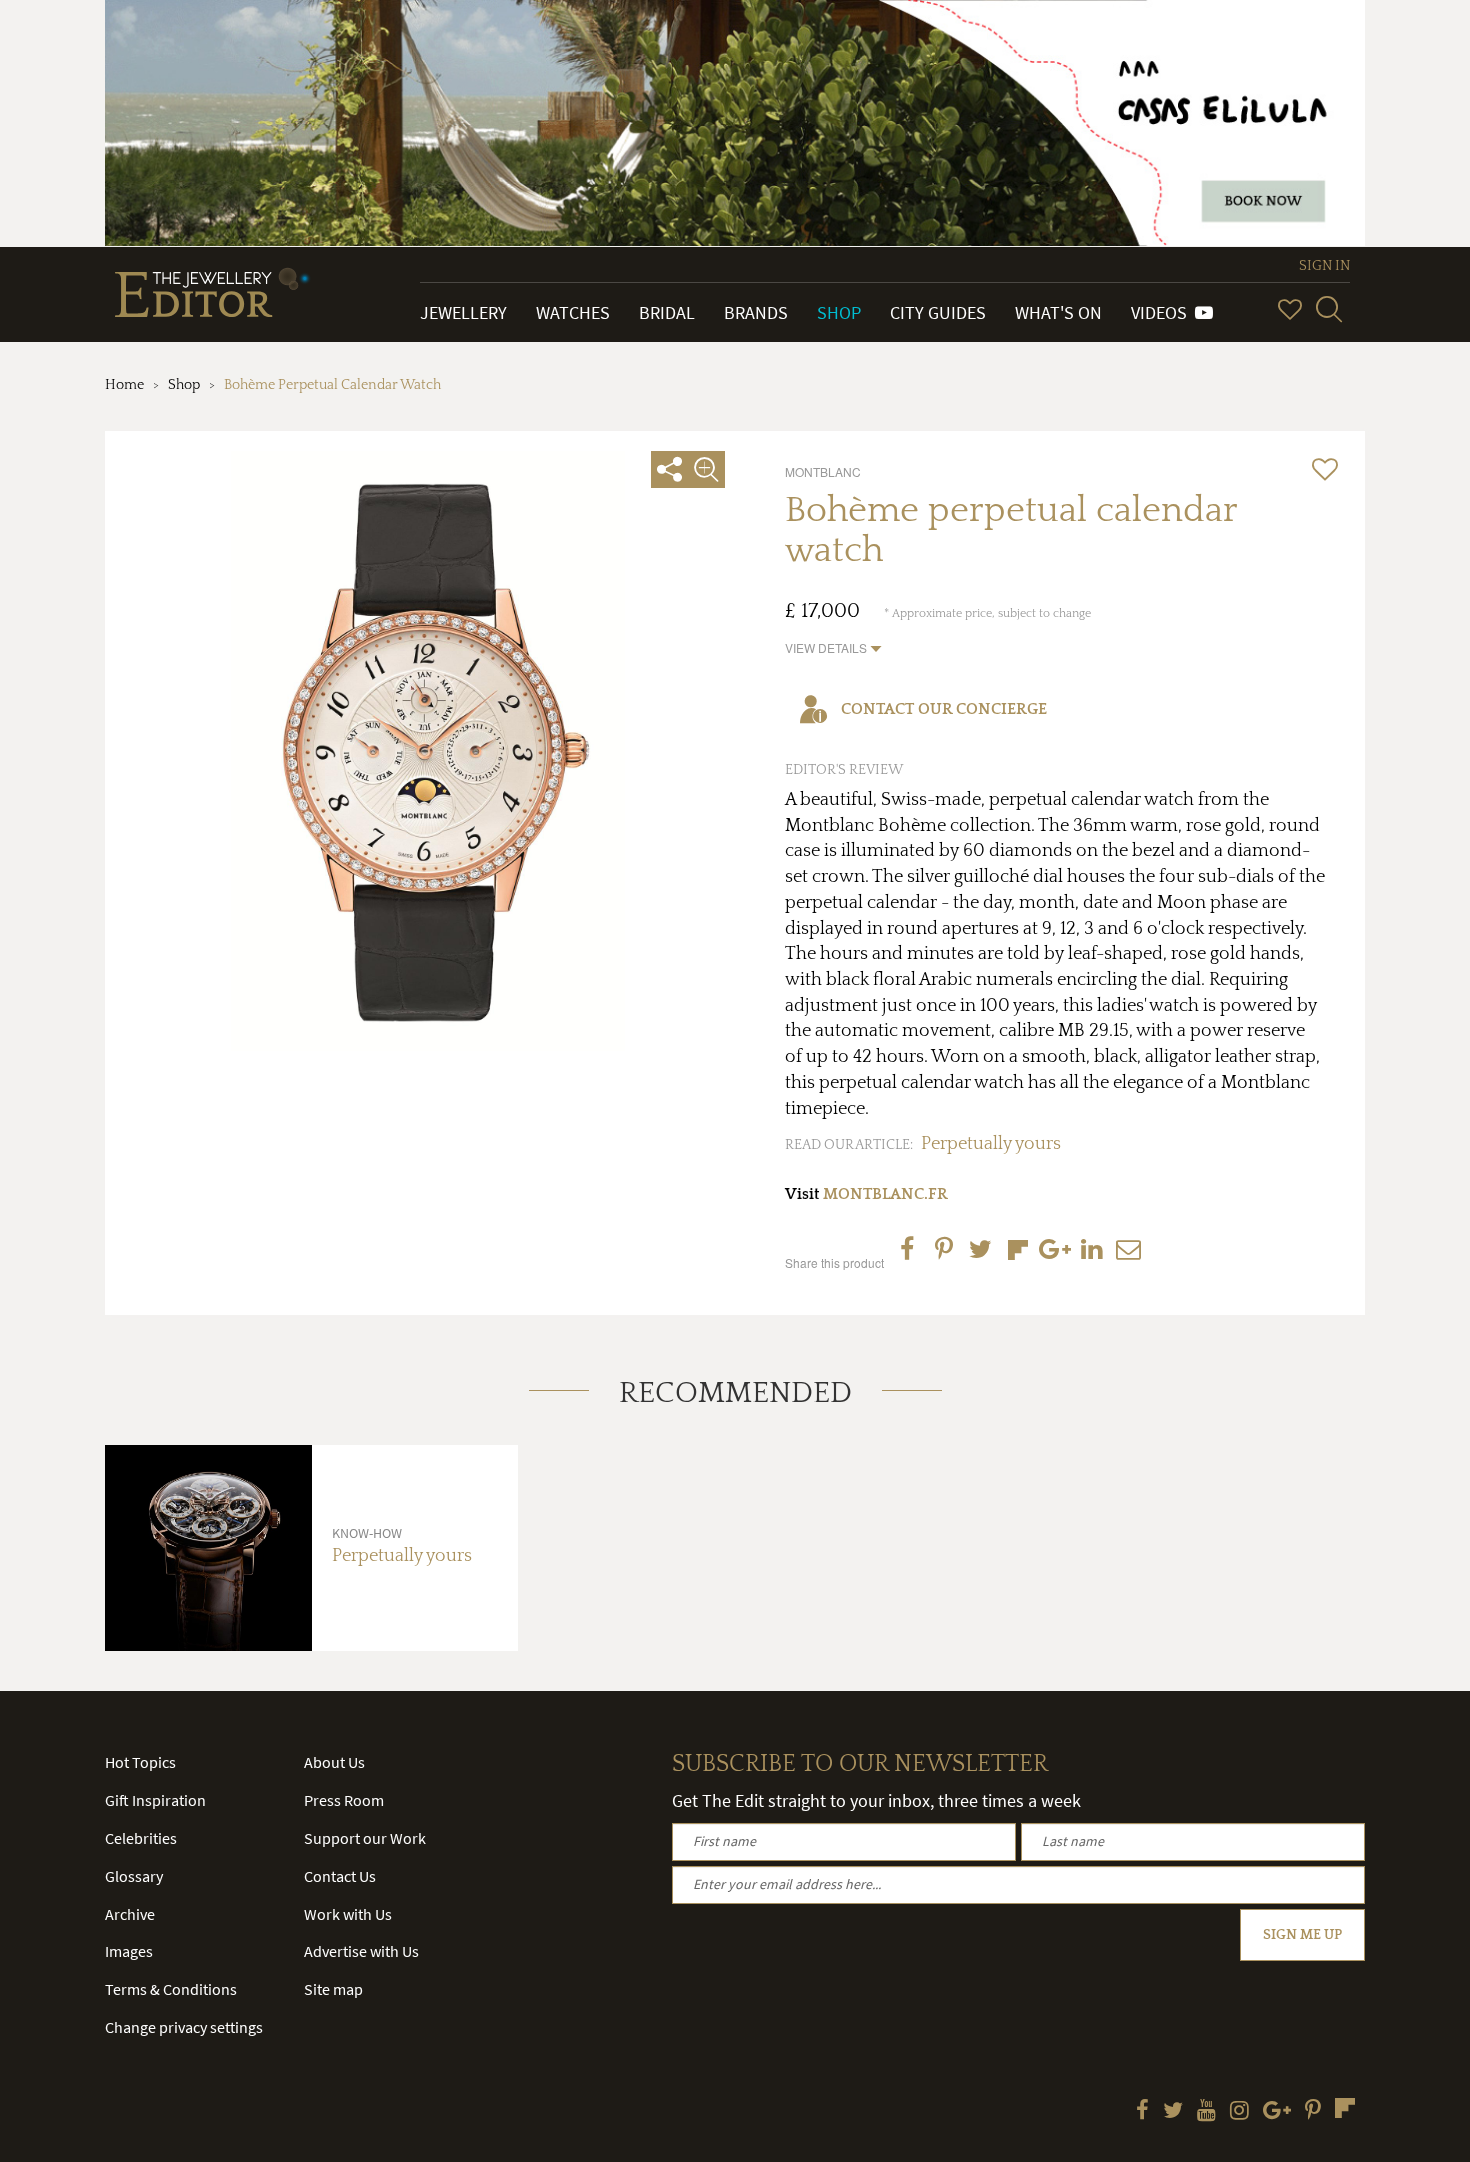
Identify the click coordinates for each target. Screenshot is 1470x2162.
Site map (333, 1989)
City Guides (938, 312)
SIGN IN (1324, 266)
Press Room (344, 1800)
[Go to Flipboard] (1345, 2108)
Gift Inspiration (155, 1800)
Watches (573, 312)
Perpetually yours (991, 1144)
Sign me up (1302, 1935)
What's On (1058, 312)
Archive (130, 1914)
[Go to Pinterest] (1313, 2112)
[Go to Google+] (1277, 2112)
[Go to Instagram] (1239, 2112)
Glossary (134, 1876)
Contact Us (340, 1876)
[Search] (1329, 309)
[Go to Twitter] (1173, 2112)
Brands (756, 312)
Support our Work (365, 1838)
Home (124, 385)
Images (129, 1951)
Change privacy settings (184, 2027)
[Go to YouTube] (1206, 2112)
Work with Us (348, 1914)
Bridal (667, 312)
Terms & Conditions (171, 1989)
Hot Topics (140, 1762)
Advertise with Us (361, 1951)
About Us (334, 1762)
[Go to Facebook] (1142, 2112)
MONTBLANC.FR (885, 1194)
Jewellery (463, 312)
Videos (1163, 312)
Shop (839, 312)
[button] (833, 647)
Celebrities (141, 1838)
